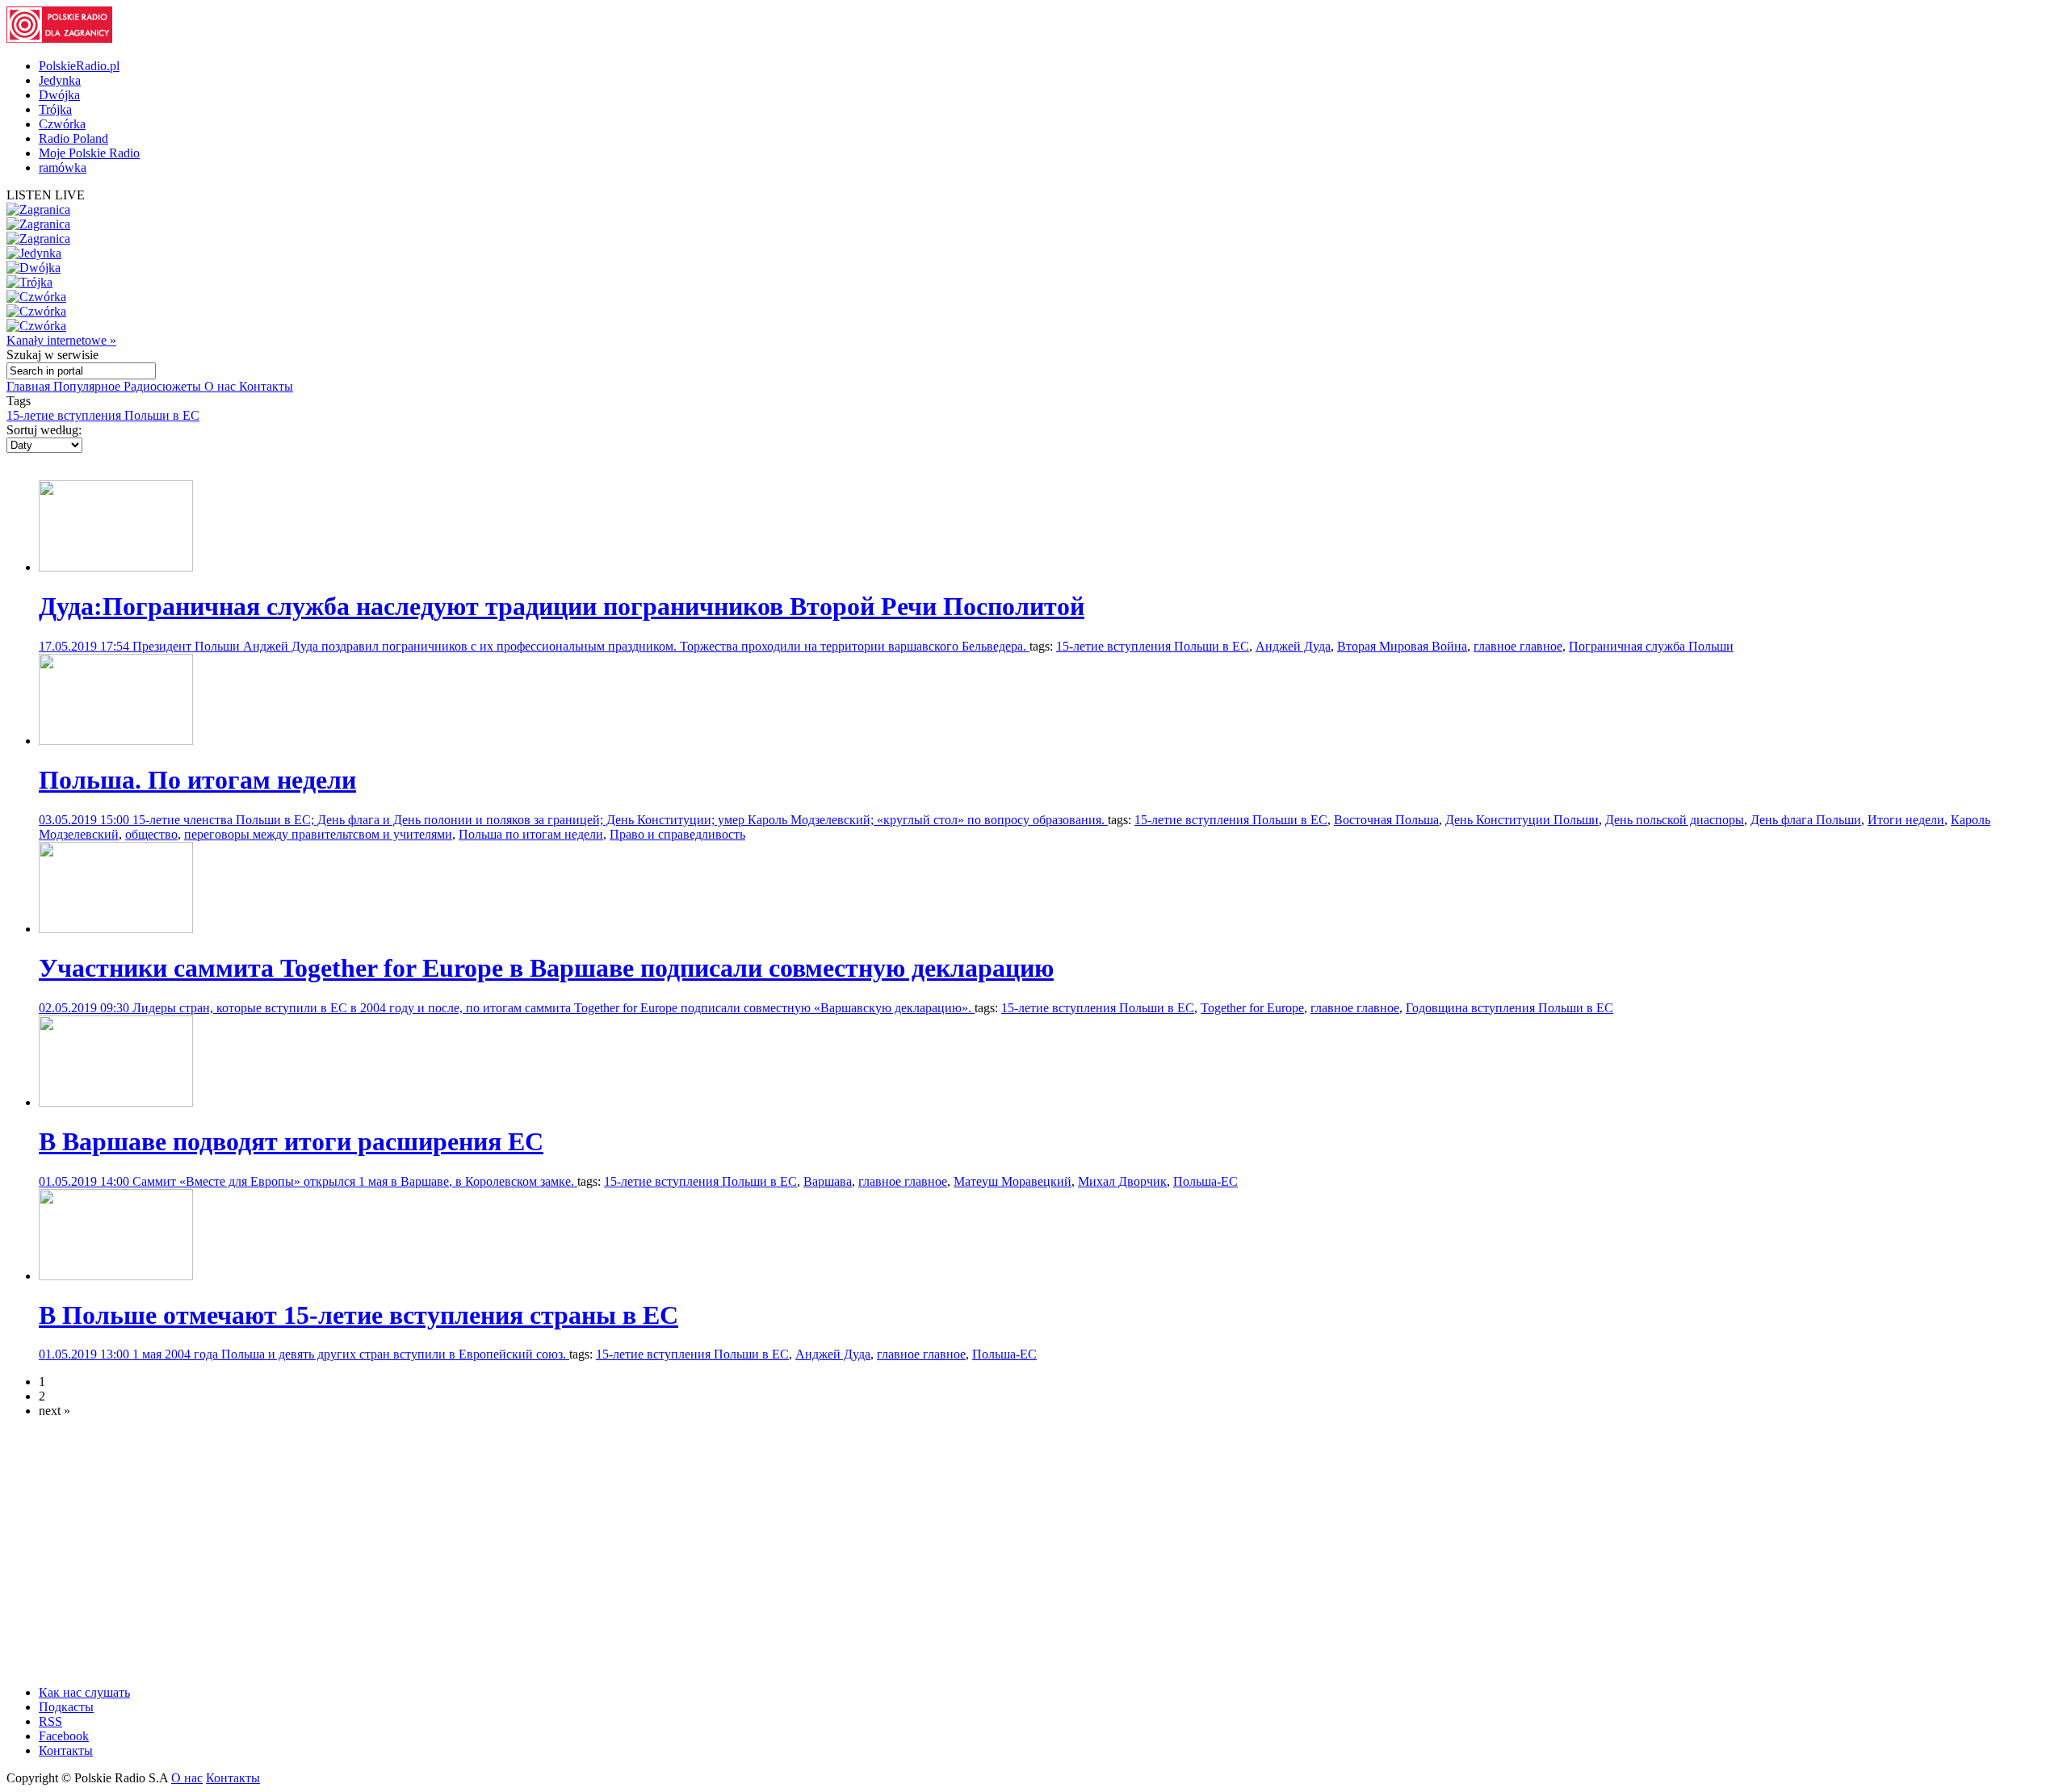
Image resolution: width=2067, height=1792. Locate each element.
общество (151, 834)
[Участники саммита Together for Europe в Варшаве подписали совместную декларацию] (116, 929)
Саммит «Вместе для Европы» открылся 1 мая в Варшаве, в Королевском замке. (355, 1181)
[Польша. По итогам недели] (116, 741)
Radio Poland (73, 138)
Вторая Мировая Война (1402, 646)
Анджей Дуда (1293, 646)
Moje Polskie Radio (89, 153)
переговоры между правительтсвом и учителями (318, 834)
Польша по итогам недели (531, 834)
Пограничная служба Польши (1651, 646)
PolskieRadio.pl (79, 66)
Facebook (64, 1736)
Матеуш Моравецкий (1013, 1181)
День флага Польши (1806, 820)
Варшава (828, 1181)
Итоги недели (1906, 820)
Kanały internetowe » (61, 340)
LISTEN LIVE (46, 195)
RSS (50, 1721)
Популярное (88, 386)
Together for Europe (1252, 1008)
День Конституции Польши (1522, 820)
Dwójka (59, 95)
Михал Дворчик (1122, 1181)
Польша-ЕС (1205, 1181)
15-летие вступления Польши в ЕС (103, 415)
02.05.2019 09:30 (86, 1008)
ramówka (63, 167)
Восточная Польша (1386, 820)
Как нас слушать (84, 1692)
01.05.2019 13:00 (86, 1354)
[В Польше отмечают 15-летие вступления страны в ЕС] (116, 1276)
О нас (222, 386)
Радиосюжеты (164, 386)
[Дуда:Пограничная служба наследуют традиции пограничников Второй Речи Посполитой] (116, 567)
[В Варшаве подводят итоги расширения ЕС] (116, 1102)
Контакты (266, 386)
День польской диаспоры (1675, 820)
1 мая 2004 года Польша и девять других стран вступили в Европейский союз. (351, 1354)
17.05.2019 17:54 (86, 646)
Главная (30, 386)
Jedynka (60, 80)
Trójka (55, 109)
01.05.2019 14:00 (86, 1181)
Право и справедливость (677, 834)
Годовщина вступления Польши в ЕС (1509, 1008)
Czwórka (62, 124)
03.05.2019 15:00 (86, 820)
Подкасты (66, 1707)
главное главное (1518, 646)
